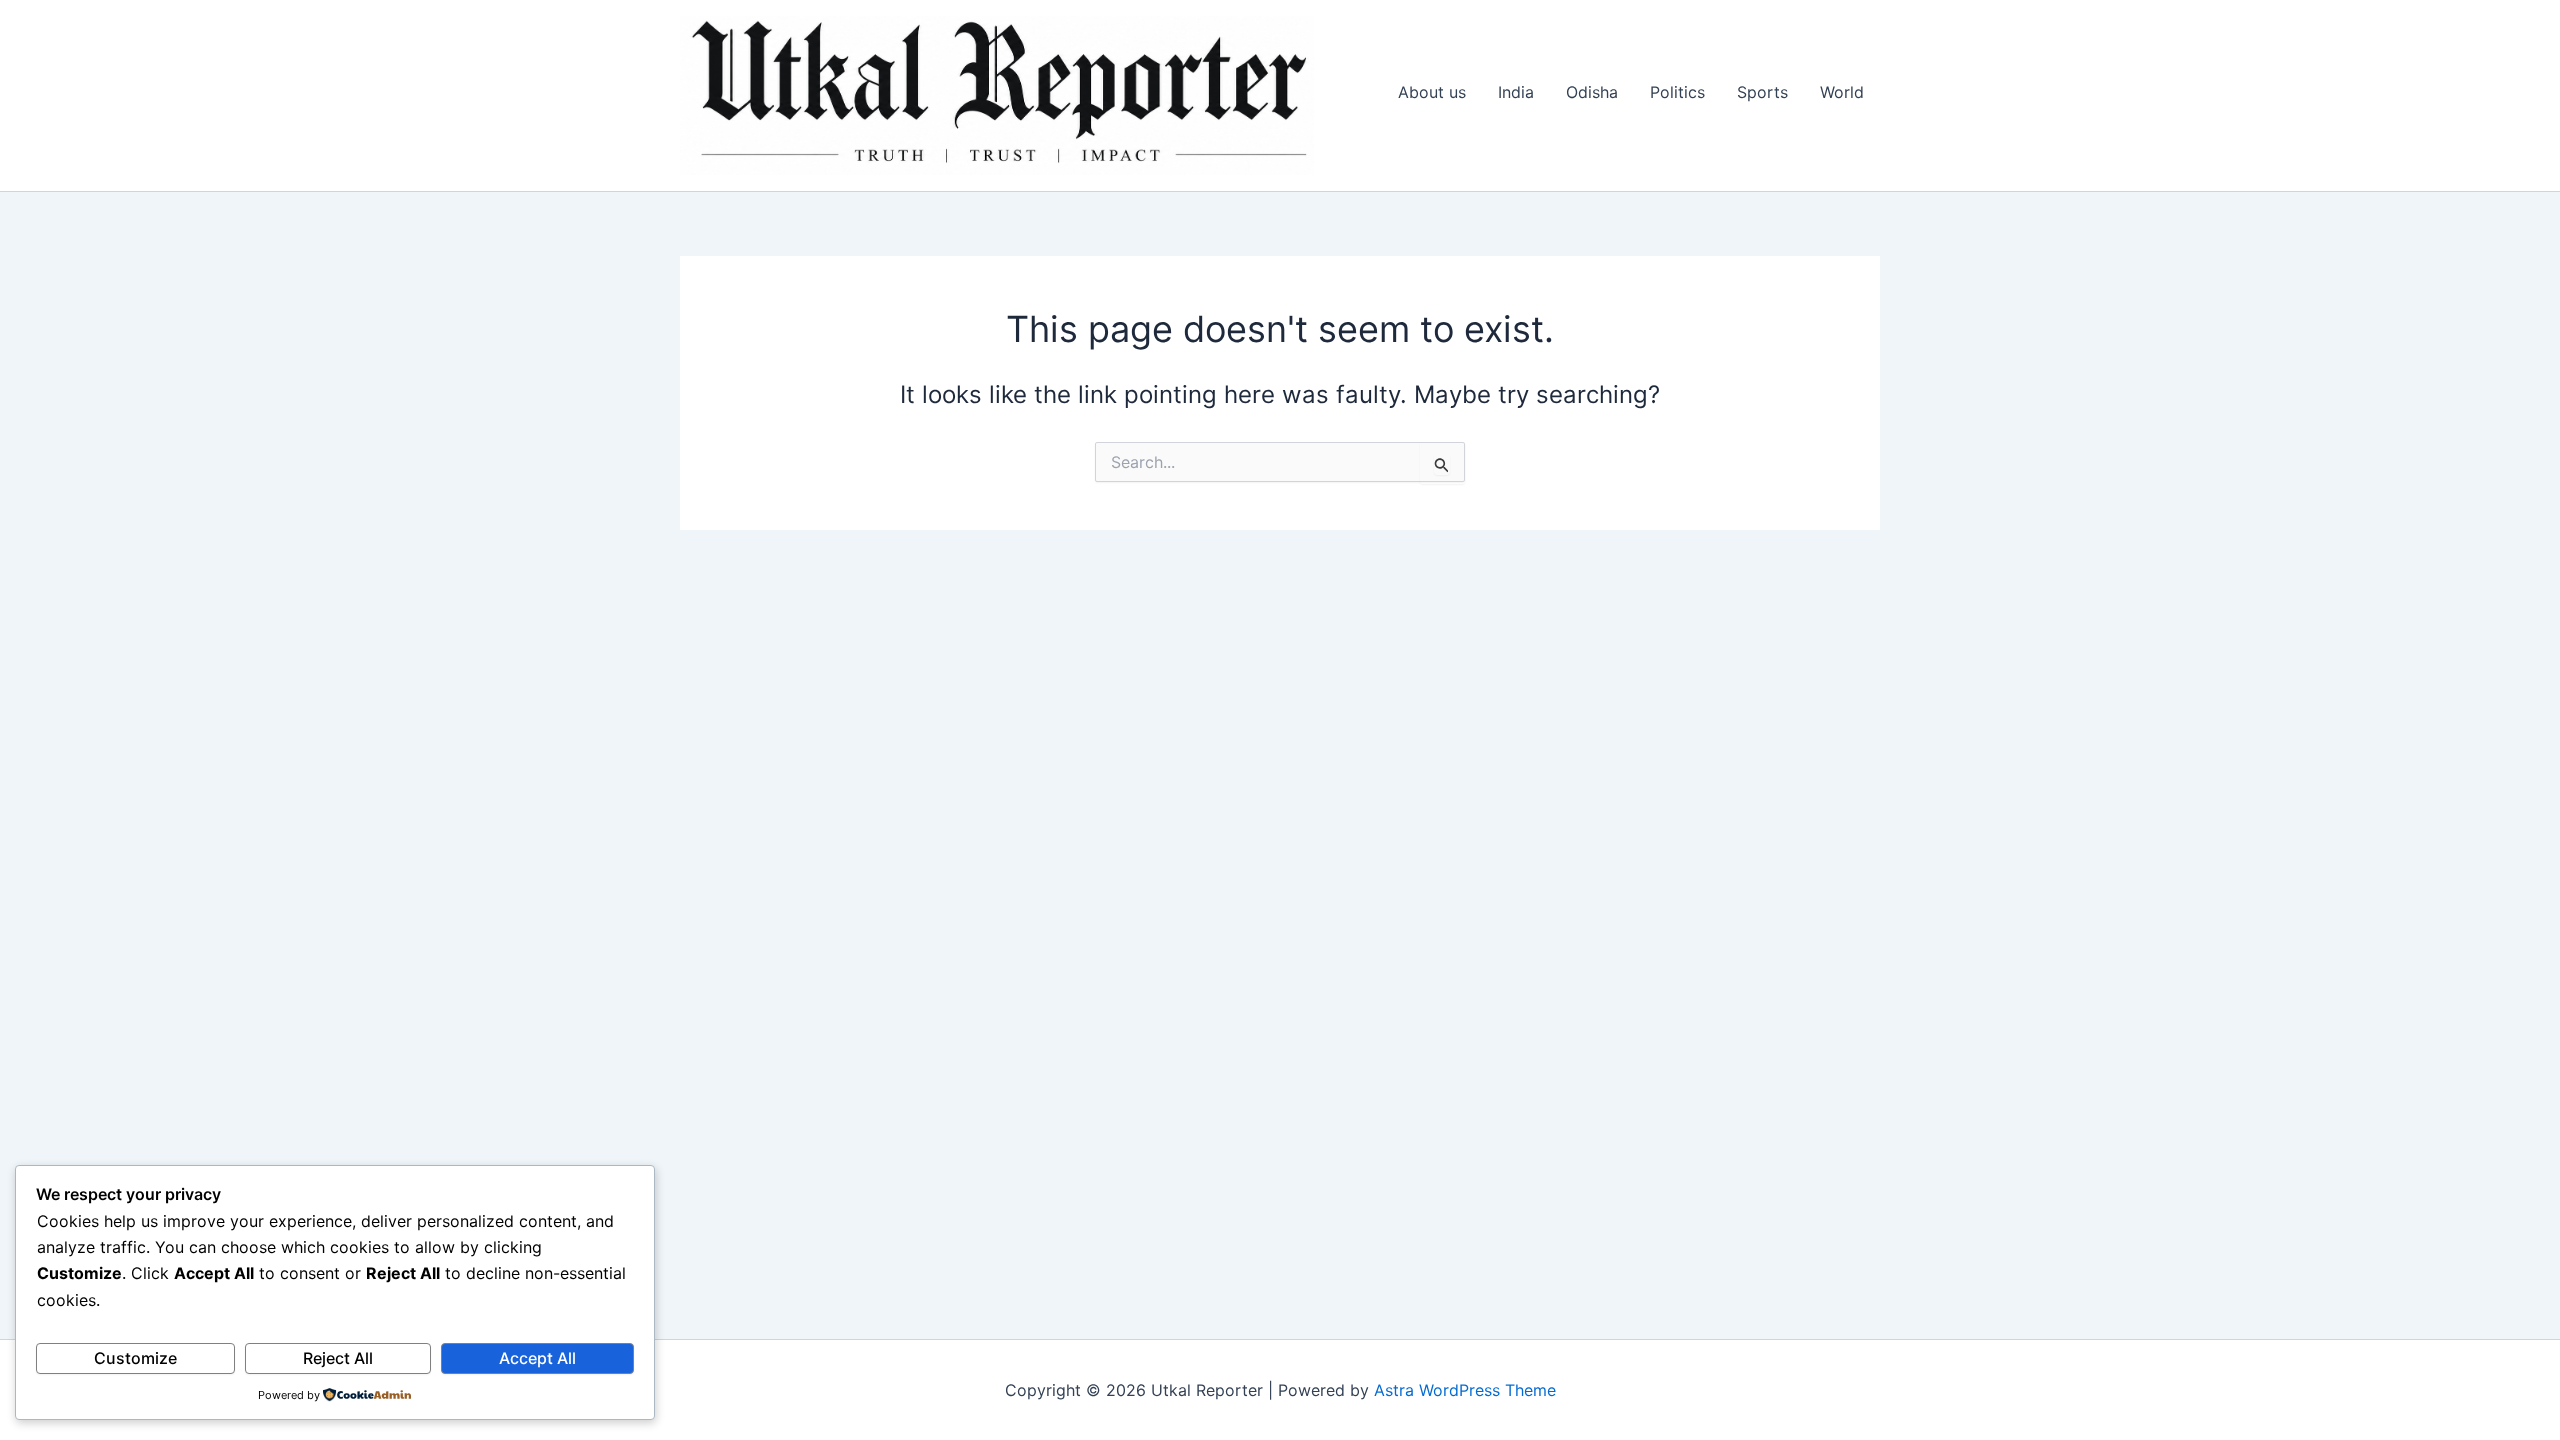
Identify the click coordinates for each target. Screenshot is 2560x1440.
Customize (135, 1358)
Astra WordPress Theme (1465, 1390)
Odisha (1592, 92)
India (1516, 92)
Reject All (338, 1358)
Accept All (537, 1358)
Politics (1677, 92)
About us (1432, 92)
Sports (1762, 92)
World (1842, 92)
